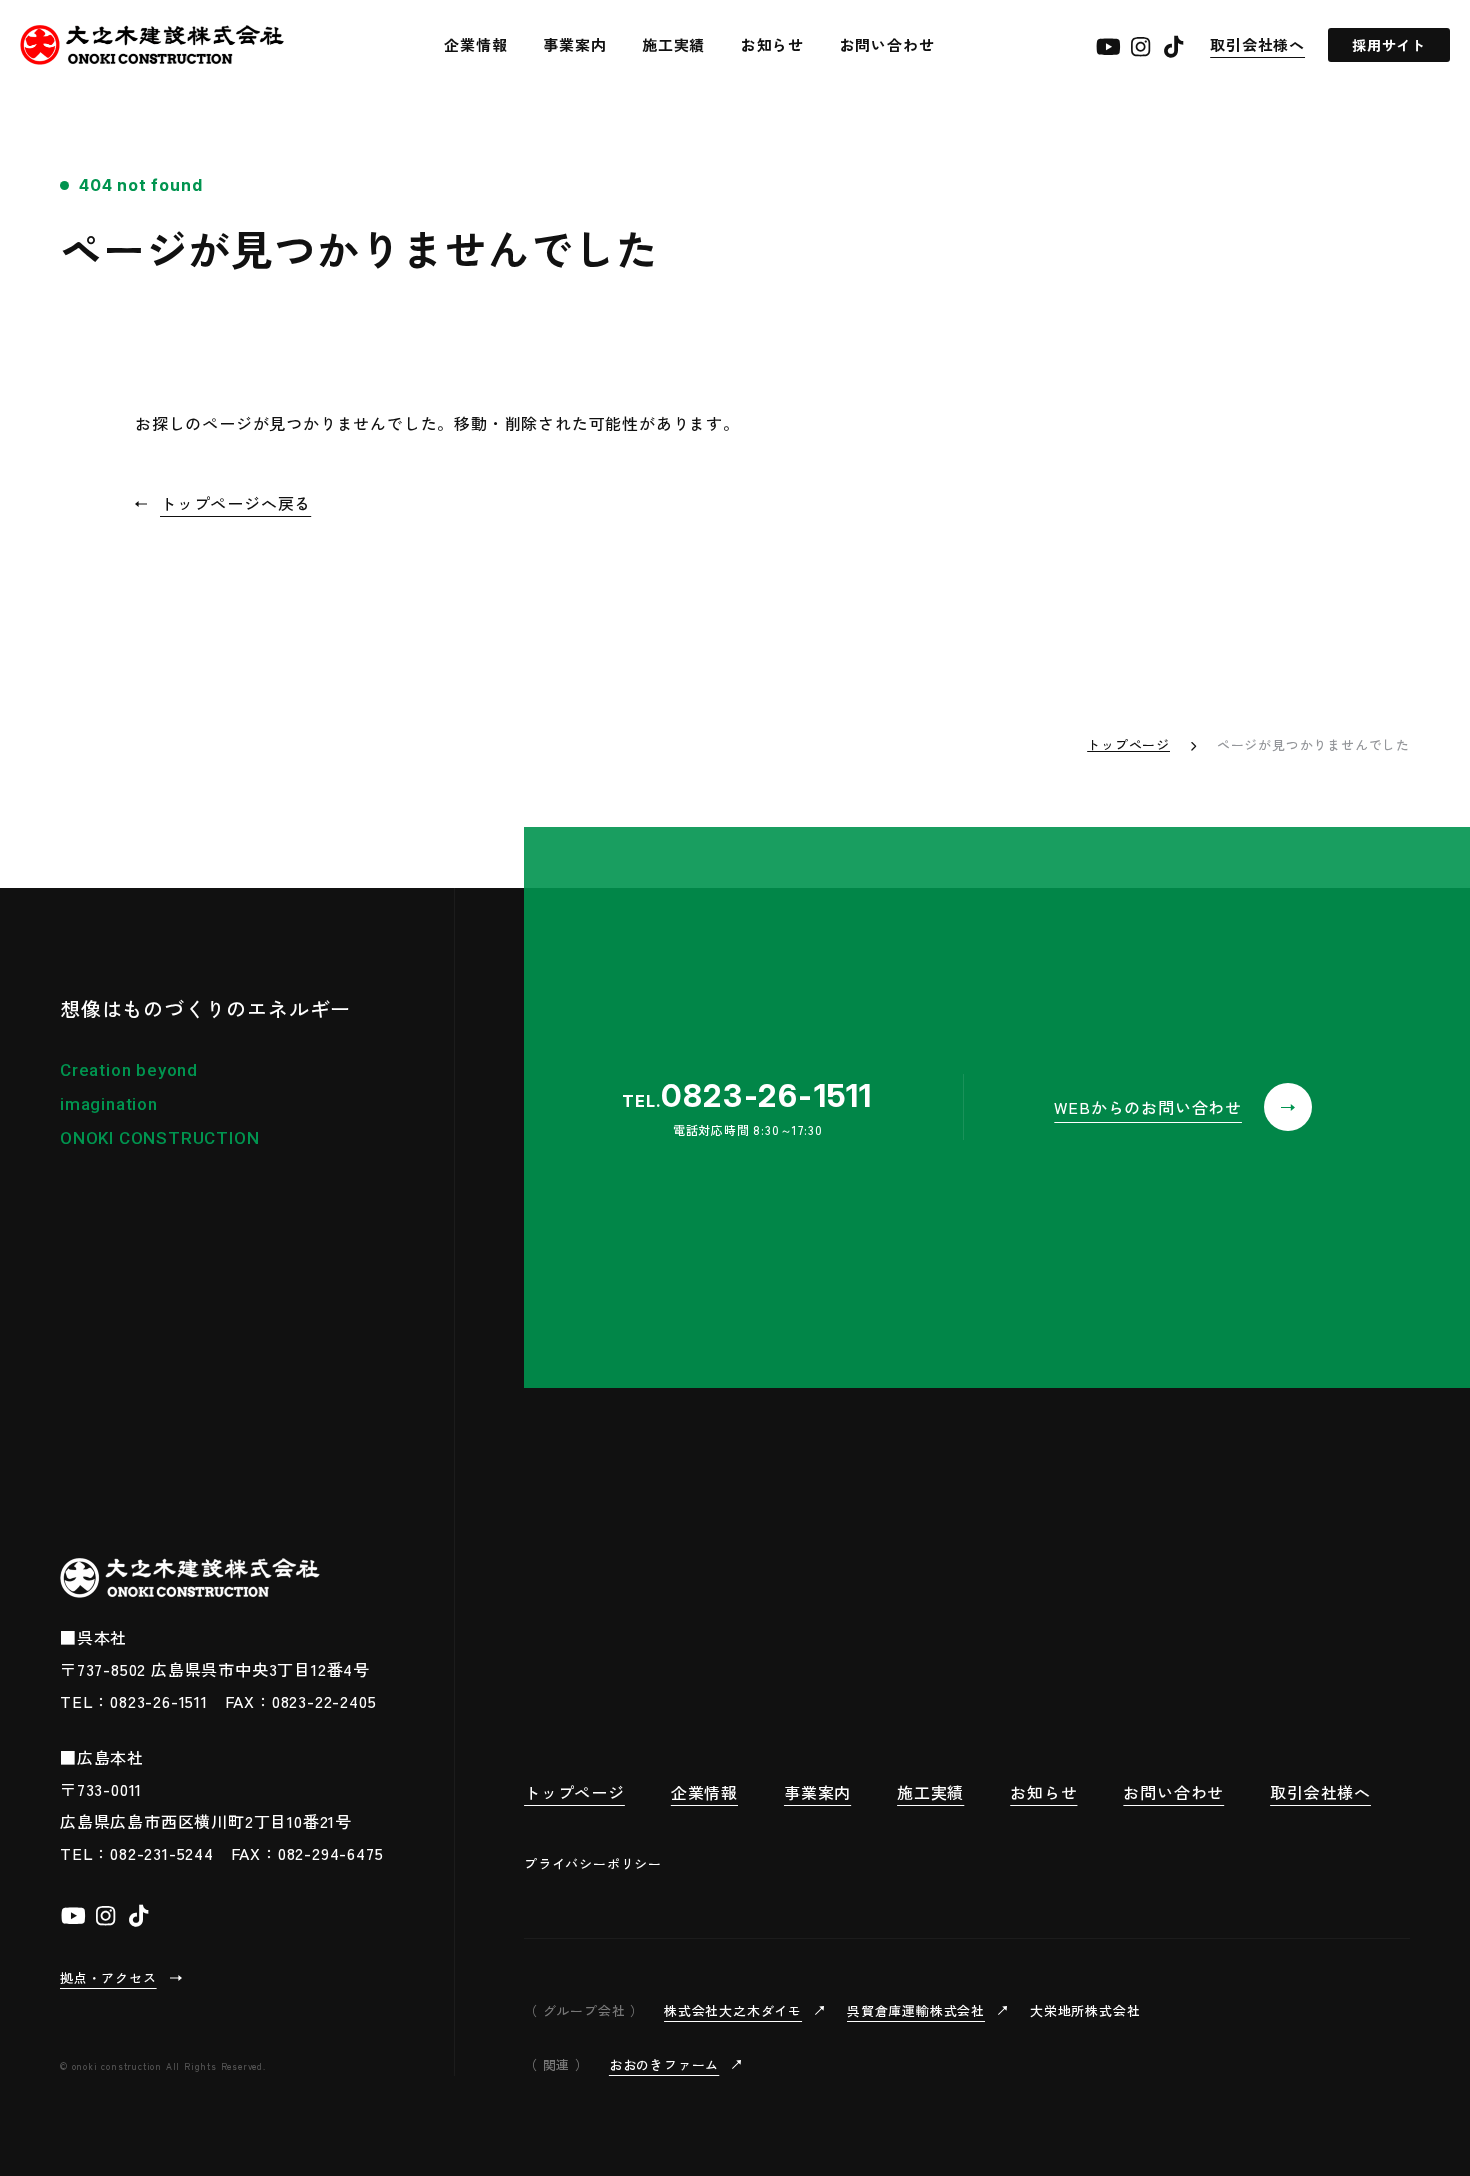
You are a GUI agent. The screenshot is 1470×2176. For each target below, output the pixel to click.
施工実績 (673, 44)
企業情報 (475, 44)
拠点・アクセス (108, 1977)
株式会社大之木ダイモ (733, 2010)
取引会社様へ (1257, 44)
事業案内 (574, 44)
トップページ (1128, 744)
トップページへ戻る (235, 503)
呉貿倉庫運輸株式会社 (916, 2010)
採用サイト (1389, 45)
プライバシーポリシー (593, 1863)
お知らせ (772, 44)
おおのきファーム (664, 2064)
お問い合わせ (887, 44)
